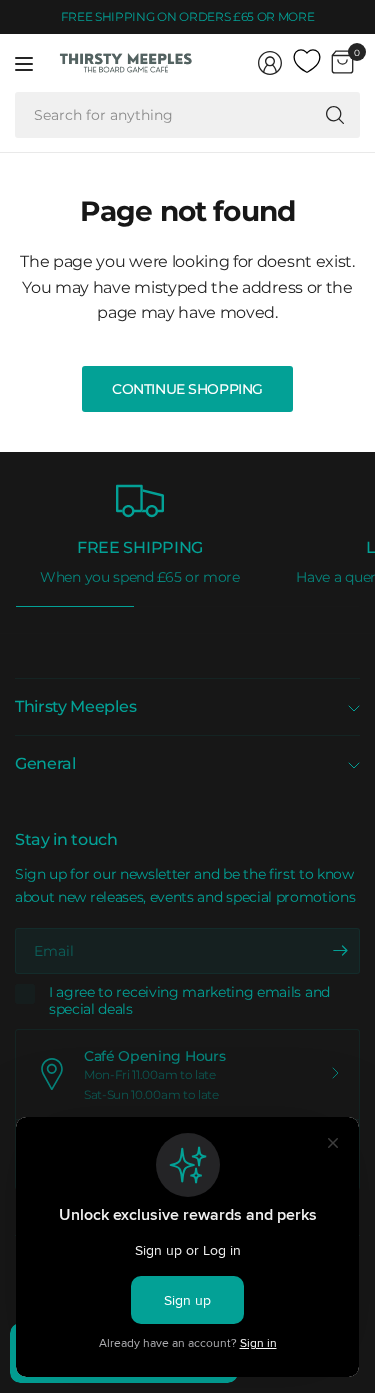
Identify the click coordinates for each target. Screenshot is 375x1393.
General (45, 763)
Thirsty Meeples (75, 706)
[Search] (335, 115)
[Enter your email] (340, 951)
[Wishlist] (307, 62)
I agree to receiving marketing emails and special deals (189, 1001)
